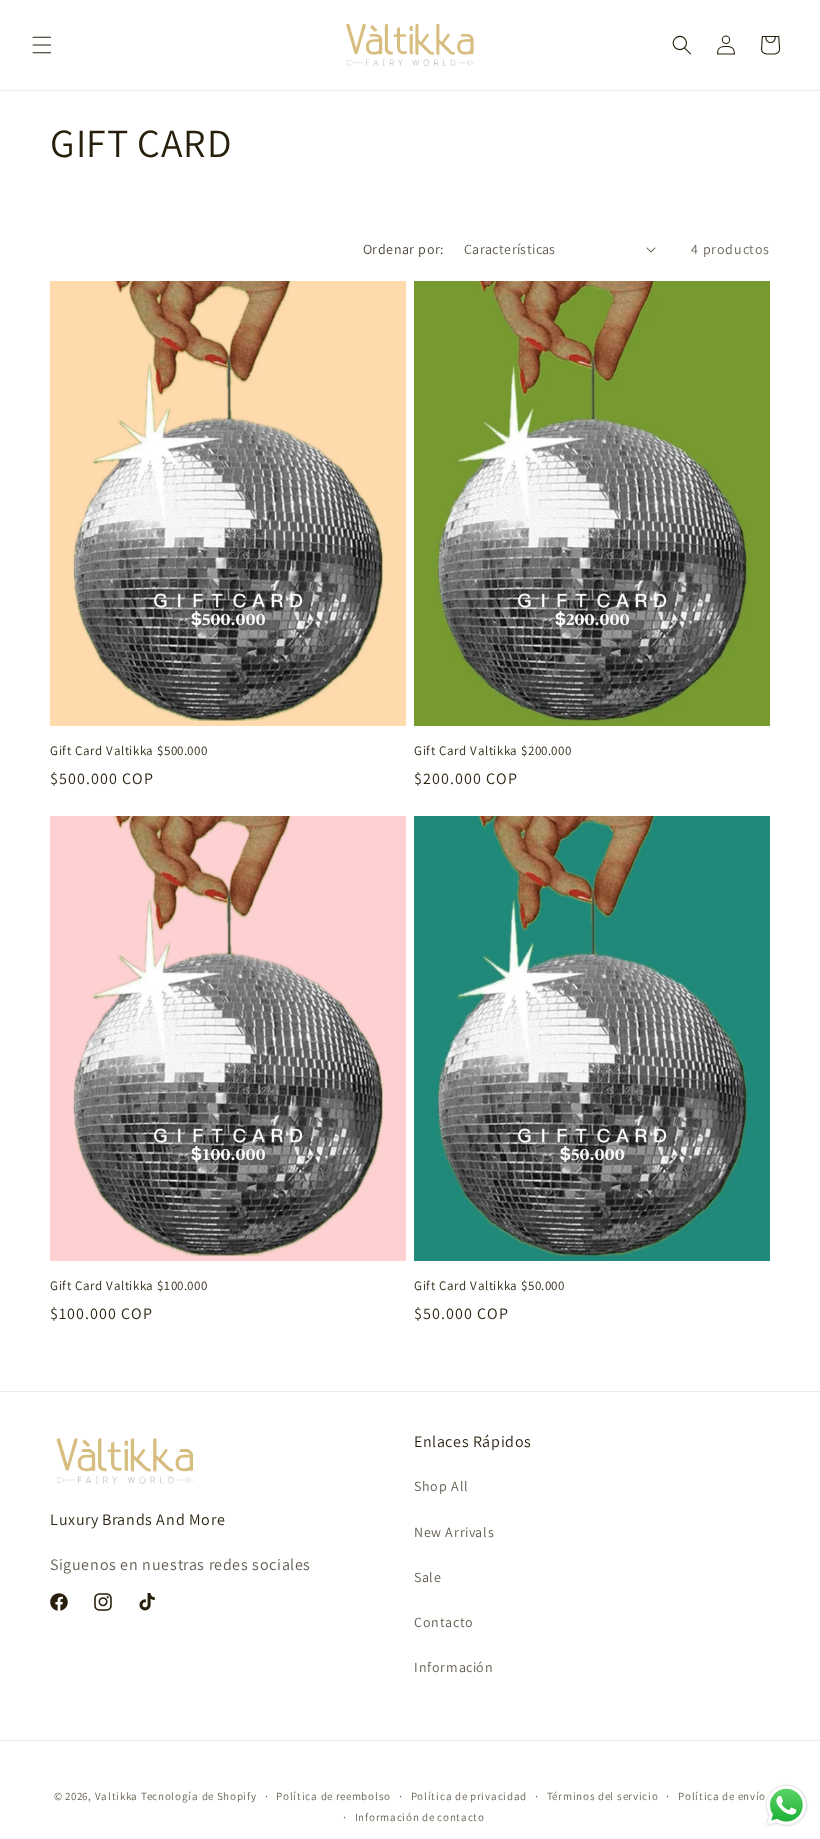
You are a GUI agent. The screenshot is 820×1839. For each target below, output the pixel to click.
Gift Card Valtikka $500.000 (128, 751)
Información (454, 1667)
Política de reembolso (333, 1796)
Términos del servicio (603, 1796)
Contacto (444, 1622)
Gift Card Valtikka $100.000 (128, 1286)
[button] (42, 45)
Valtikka (117, 1796)
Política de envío (722, 1796)
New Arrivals (454, 1532)
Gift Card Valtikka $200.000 (492, 751)
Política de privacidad (469, 1796)
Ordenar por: (403, 249)
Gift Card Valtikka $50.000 (489, 1286)
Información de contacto (420, 1817)
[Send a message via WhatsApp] (786, 1805)
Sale (427, 1577)
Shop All (441, 1486)
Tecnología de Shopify (199, 1796)
